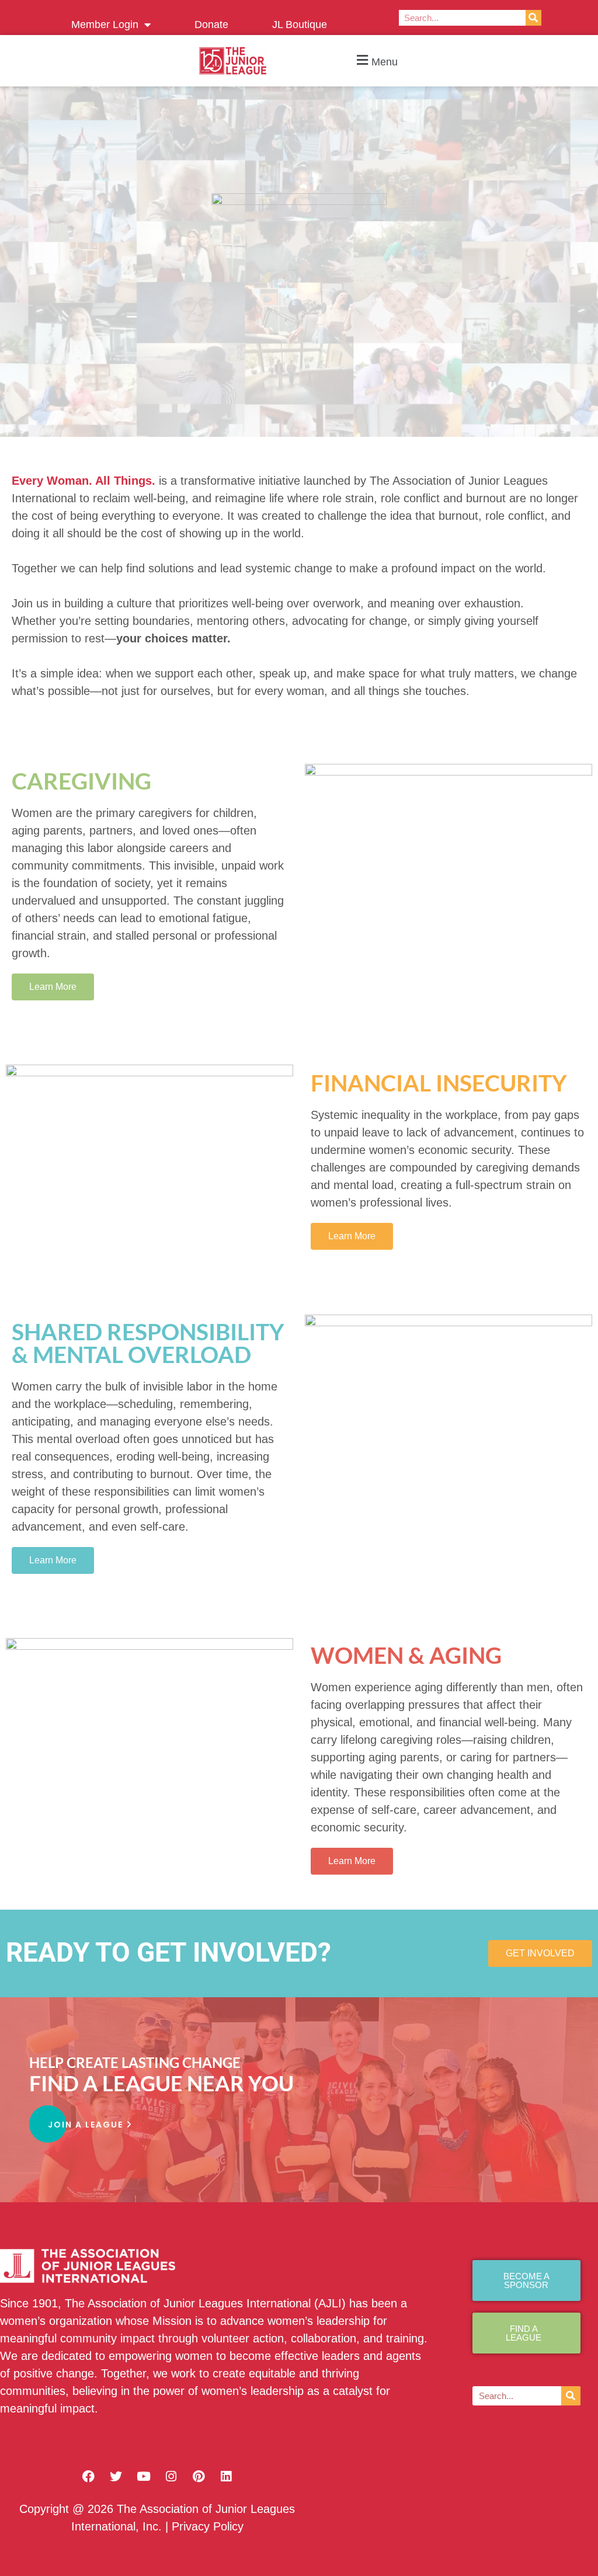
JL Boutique (300, 25)
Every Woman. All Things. (84, 481)
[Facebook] (89, 2476)
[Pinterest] (199, 2476)
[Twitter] (116, 2476)
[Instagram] (171, 2476)
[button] (376, 61)
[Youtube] (144, 2476)
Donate (211, 25)
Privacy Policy (208, 2526)
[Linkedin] (226, 2476)
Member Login (105, 25)
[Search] (533, 18)
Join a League (87, 2125)
